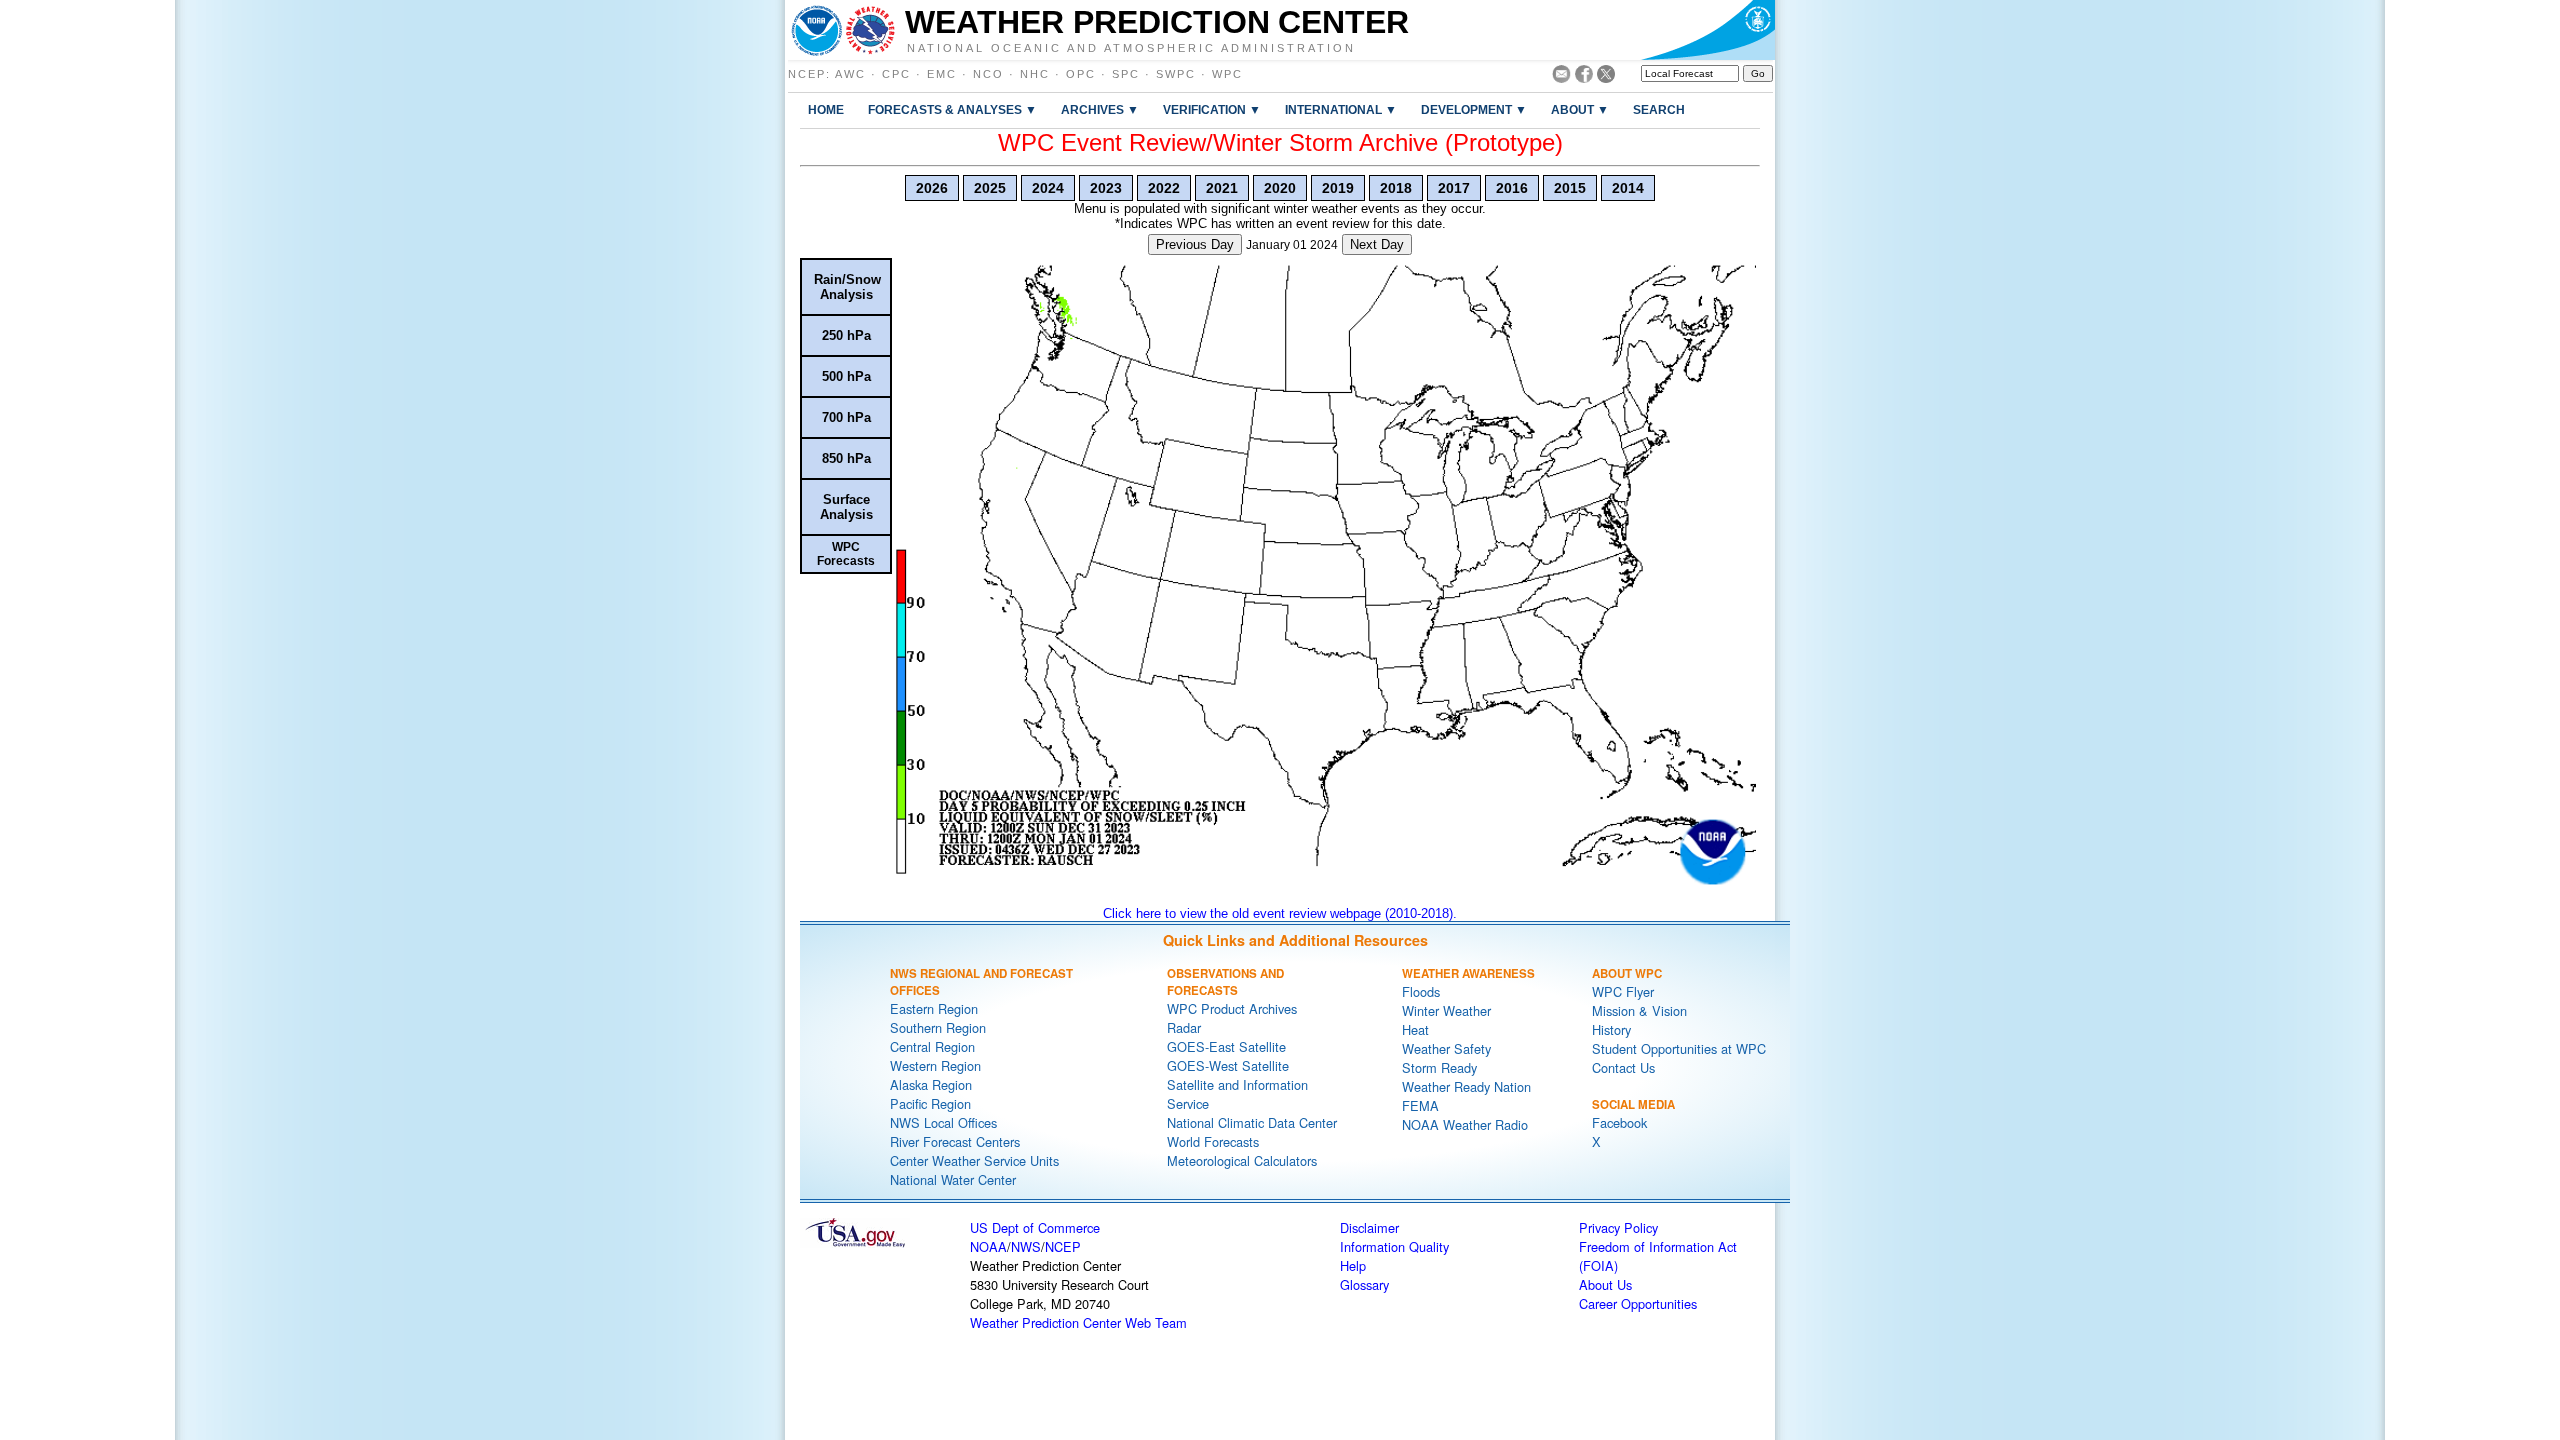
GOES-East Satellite (1226, 1046)
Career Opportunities (1638, 1303)
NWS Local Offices (943, 1122)
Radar (1184, 1027)
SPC (1126, 74)
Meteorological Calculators (1242, 1160)
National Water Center (953, 1179)
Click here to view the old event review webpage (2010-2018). (1280, 913)
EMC (942, 74)
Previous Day (1195, 244)
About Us (1605, 1284)
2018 (1396, 188)
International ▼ (1341, 109)
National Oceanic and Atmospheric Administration (1131, 47)
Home (826, 109)
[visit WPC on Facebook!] (1584, 77)
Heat (1415, 1029)
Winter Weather (1446, 1010)
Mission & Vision (1639, 1010)
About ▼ (1580, 109)
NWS (1026, 1246)
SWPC (1176, 74)
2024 (1048, 188)
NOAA (988, 1246)
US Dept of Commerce (1035, 1227)
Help (1353, 1265)
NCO (988, 74)
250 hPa (846, 335)
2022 (1164, 188)
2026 (932, 188)
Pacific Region (930, 1103)
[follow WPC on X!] (1606, 77)
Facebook (1619, 1122)
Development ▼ (1474, 109)
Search (1659, 109)
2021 (1222, 188)
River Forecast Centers (955, 1141)
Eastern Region (934, 1008)
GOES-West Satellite (1228, 1065)
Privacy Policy (1618, 1227)
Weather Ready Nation (1466, 1086)
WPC (1227, 74)
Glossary (1364, 1284)
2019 (1338, 188)
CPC (896, 74)
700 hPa (846, 417)
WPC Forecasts (846, 554)
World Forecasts (1213, 1141)
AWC (850, 74)
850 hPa (846, 458)
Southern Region (938, 1027)
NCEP (807, 74)
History (1611, 1029)
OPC (1081, 74)
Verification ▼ (1212, 109)
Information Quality (1394, 1246)
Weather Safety (1446, 1048)
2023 (1106, 188)
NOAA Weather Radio (1465, 1124)
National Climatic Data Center (1252, 1122)
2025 (990, 188)
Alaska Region (931, 1084)
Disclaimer (1369, 1227)
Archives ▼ (1100, 109)
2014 (1628, 188)
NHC (1035, 74)
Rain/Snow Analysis (847, 287)
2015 (1570, 188)
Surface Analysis (846, 507)
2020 (1280, 188)
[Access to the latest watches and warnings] (870, 30)
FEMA (1420, 1105)
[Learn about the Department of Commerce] (1707, 30)
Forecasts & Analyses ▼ (952, 109)
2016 (1512, 188)
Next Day (1377, 244)
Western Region (935, 1065)
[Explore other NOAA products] (817, 30)
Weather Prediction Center (1157, 22)
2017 (1454, 188)
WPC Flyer (1623, 991)
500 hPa (846, 376)
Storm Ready (1439, 1067)
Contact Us (1623, 1067)
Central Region (932, 1046)
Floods (1421, 991)
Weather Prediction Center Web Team (1078, 1322)
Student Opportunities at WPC (1679, 1048)
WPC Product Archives (1232, 1008)
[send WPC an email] (1561, 77)
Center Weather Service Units (974, 1160)
